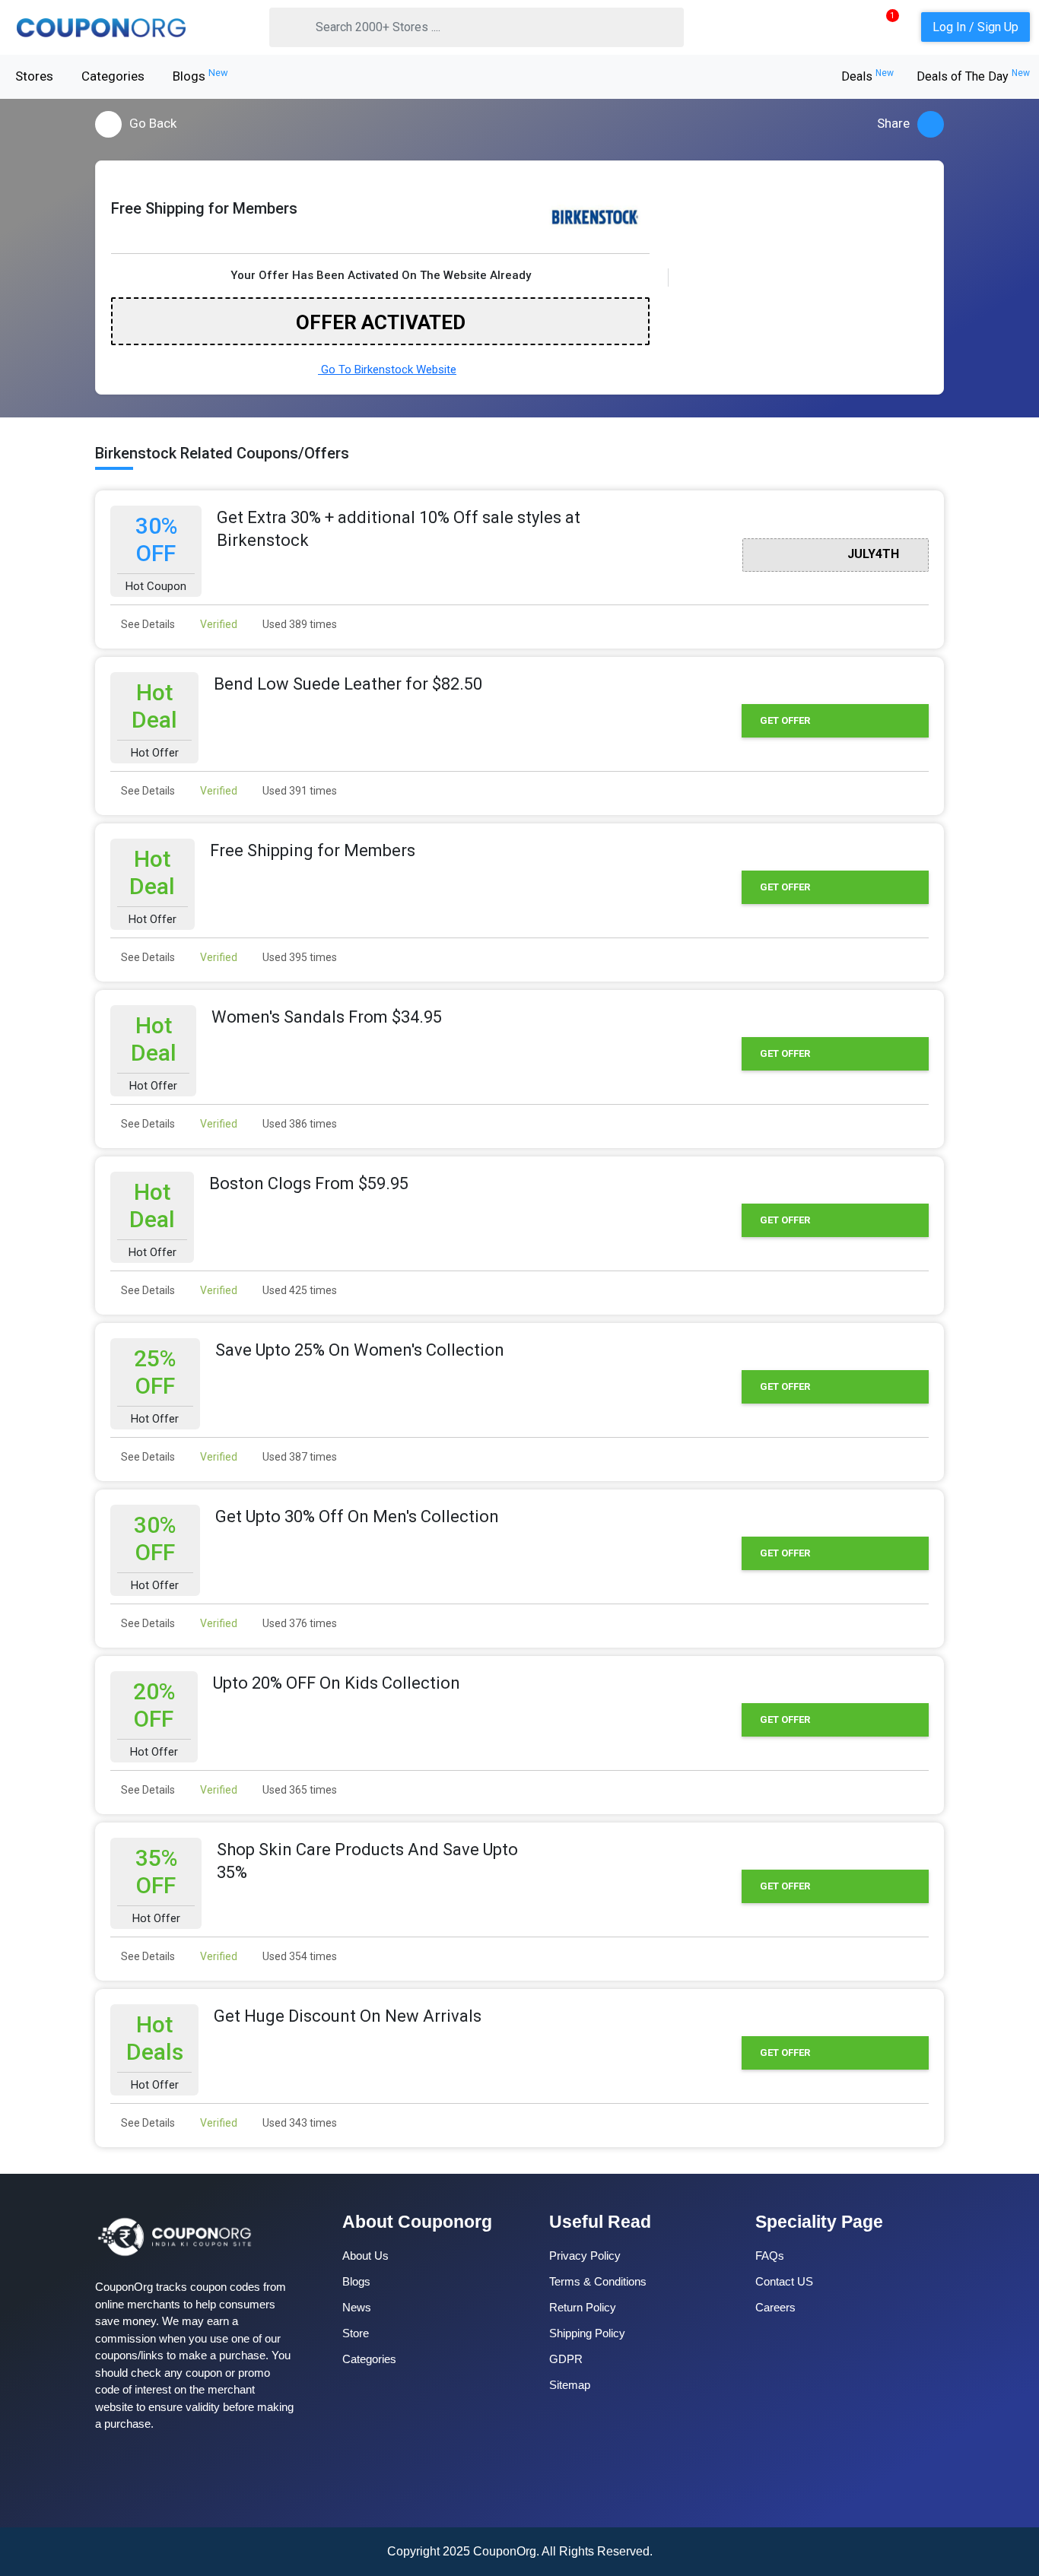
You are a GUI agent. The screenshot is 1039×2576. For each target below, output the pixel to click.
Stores (34, 76)
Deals (867, 76)
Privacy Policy (585, 2256)
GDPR (566, 2359)
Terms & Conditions (598, 2281)
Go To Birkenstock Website (387, 370)
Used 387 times (299, 1457)
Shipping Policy (587, 2333)
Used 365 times (299, 1790)
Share (893, 123)
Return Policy (583, 2307)
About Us (365, 2256)
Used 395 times (299, 957)
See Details (147, 624)
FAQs (770, 2256)
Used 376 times (299, 1623)
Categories (113, 76)
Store (356, 2333)
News (357, 2307)
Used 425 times (299, 1290)
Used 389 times (299, 624)
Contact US (784, 2281)
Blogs (200, 75)
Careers (775, 2307)
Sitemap (570, 2385)
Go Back (153, 123)
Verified (218, 624)
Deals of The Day (973, 76)
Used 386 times (299, 1124)
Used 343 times (299, 2123)
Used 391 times (299, 791)
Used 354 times (299, 1956)
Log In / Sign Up (975, 27)
